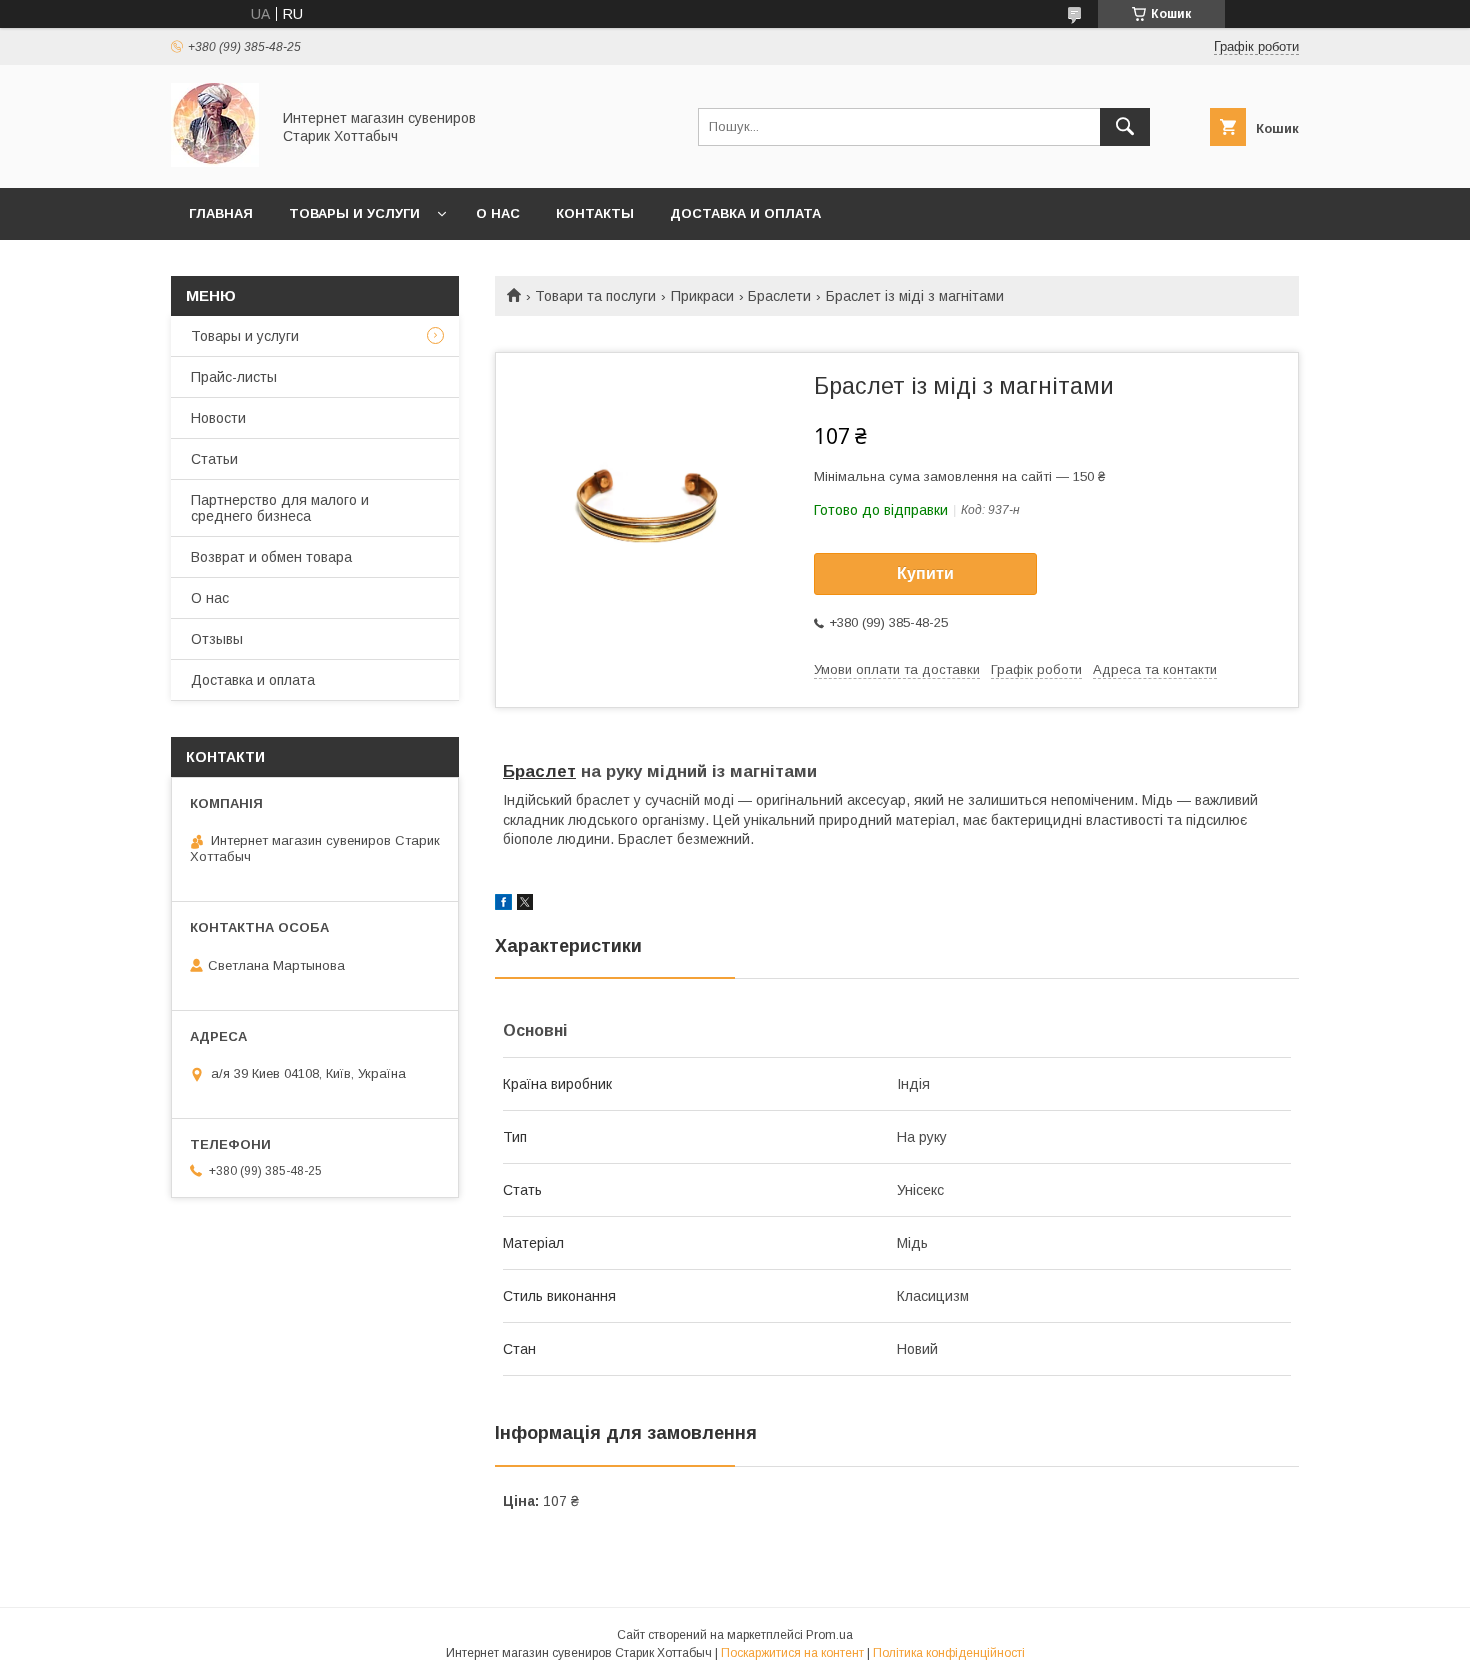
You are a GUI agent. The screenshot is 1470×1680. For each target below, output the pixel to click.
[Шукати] (1125, 127)
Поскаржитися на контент (792, 1653)
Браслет (539, 771)
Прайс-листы (234, 377)
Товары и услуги (354, 213)
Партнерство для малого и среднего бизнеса (280, 508)
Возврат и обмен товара (271, 557)
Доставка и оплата (745, 213)
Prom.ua (829, 1635)
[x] (525, 905)
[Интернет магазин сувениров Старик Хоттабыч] (215, 162)
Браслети (779, 296)
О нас (498, 213)
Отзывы (217, 639)
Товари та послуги (595, 296)
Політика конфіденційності (949, 1653)
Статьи (214, 459)
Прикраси (702, 296)
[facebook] (503, 905)
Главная (221, 213)
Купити (925, 573)
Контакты (595, 213)
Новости (218, 418)
